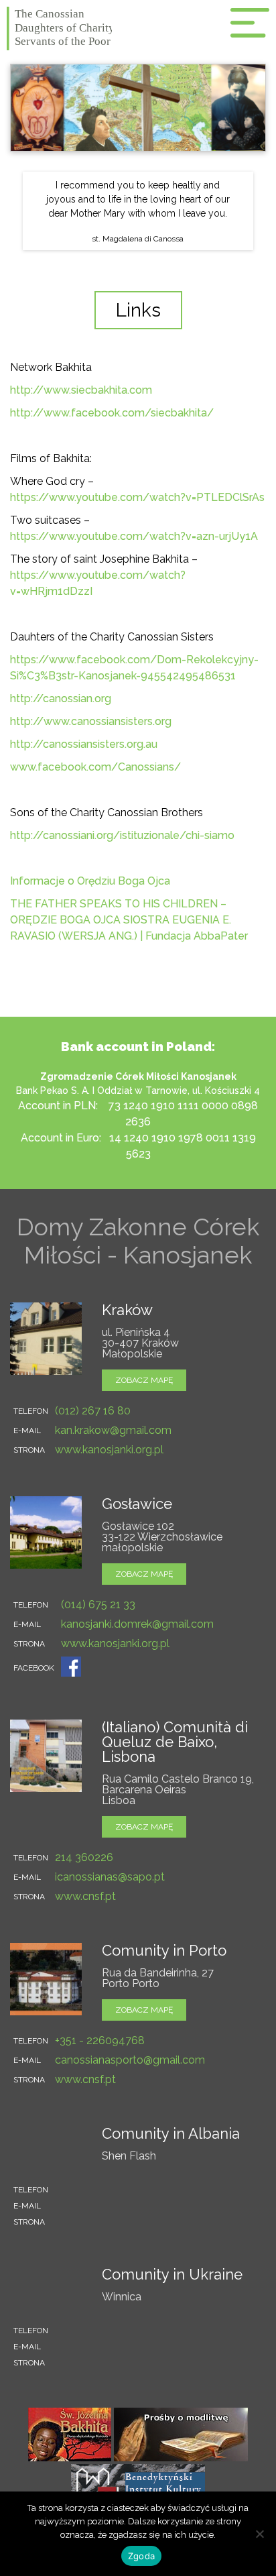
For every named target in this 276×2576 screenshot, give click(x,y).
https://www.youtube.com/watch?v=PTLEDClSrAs (137, 497)
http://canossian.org (61, 698)
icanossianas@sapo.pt (110, 1877)
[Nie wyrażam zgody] (259, 2534)
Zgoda (141, 2556)
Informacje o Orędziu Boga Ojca (90, 881)
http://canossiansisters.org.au (84, 744)
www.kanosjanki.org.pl (109, 1450)
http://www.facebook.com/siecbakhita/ (112, 413)
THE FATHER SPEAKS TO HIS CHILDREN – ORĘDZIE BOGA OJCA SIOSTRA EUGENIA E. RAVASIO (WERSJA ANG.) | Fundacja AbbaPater (129, 920)
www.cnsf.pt (85, 1896)
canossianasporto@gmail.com (130, 2060)
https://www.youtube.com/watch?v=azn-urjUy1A (134, 536)
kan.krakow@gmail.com (113, 1430)
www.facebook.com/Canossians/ (95, 767)
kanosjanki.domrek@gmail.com (137, 1624)
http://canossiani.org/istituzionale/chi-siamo (122, 835)
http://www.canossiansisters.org (91, 721)
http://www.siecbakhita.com (81, 390)
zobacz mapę (144, 1380)
